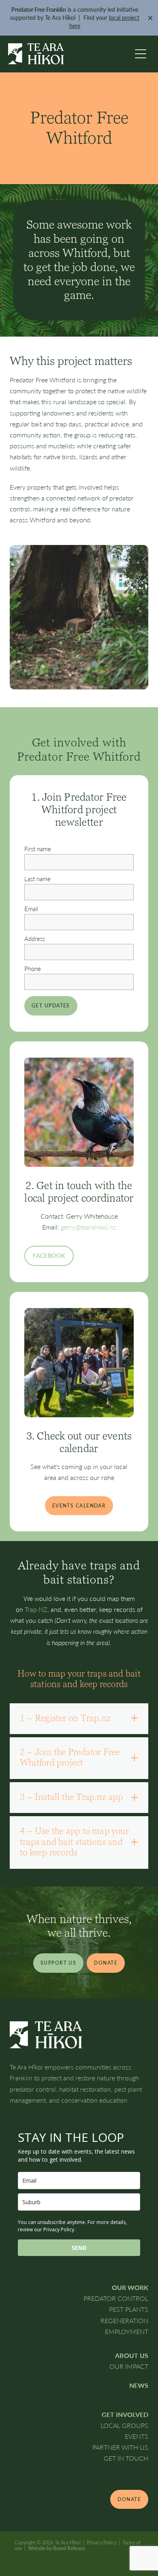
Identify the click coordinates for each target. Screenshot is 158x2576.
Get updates (51, 1005)
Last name (37, 879)
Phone (33, 969)
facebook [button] (49, 1256)
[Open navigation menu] (141, 54)
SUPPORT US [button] (58, 1963)
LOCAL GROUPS (124, 2425)
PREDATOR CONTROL (116, 2298)
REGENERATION (124, 2321)
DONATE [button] (106, 1963)
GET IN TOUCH (126, 2458)
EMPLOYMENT (127, 2331)
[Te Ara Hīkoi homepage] (69, 54)
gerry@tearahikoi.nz (89, 1227)
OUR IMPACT (129, 2366)
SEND (79, 2248)
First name (38, 849)
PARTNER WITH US (120, 2447)
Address (35, 939)
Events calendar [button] (79, 1505)
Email (31, 909)
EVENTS (137, 2436)
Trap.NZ (36, 1609)
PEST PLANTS (129, 2309)
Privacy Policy (101, 2542)
